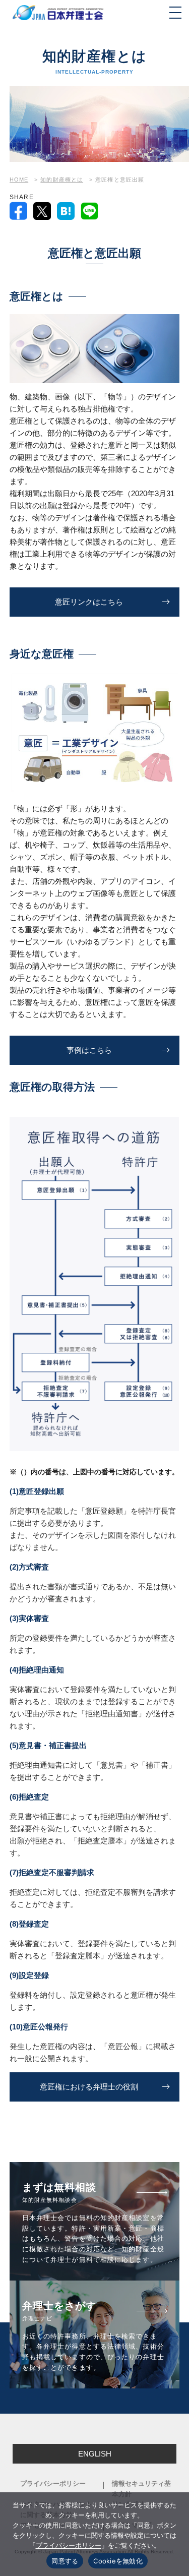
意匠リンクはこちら (89, 602)
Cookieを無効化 (118, 2561)
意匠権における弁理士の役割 (89, 2087)
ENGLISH (95, 2454)
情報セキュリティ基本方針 (141, 2489)
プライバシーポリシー (53, 2483)
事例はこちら (89, 1050)
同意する (65, 2561)
